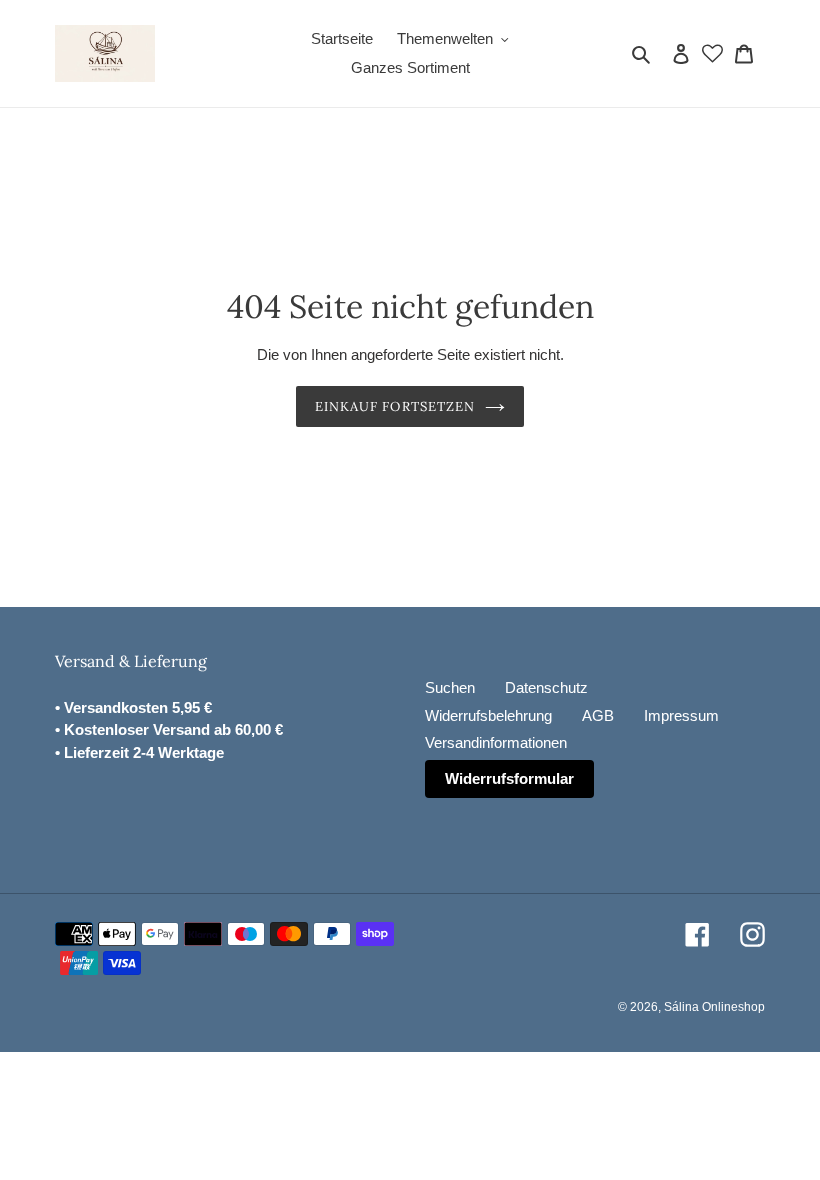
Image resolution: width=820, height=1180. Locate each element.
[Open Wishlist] (712, 53)
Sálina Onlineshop (714, 1007)
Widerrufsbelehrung (488, 715)
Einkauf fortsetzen (395, 406)
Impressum (681, 715)
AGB (598, 715)
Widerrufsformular (509, 778)
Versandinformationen (496, 742)
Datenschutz (546, 687)
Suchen (450, 687)
